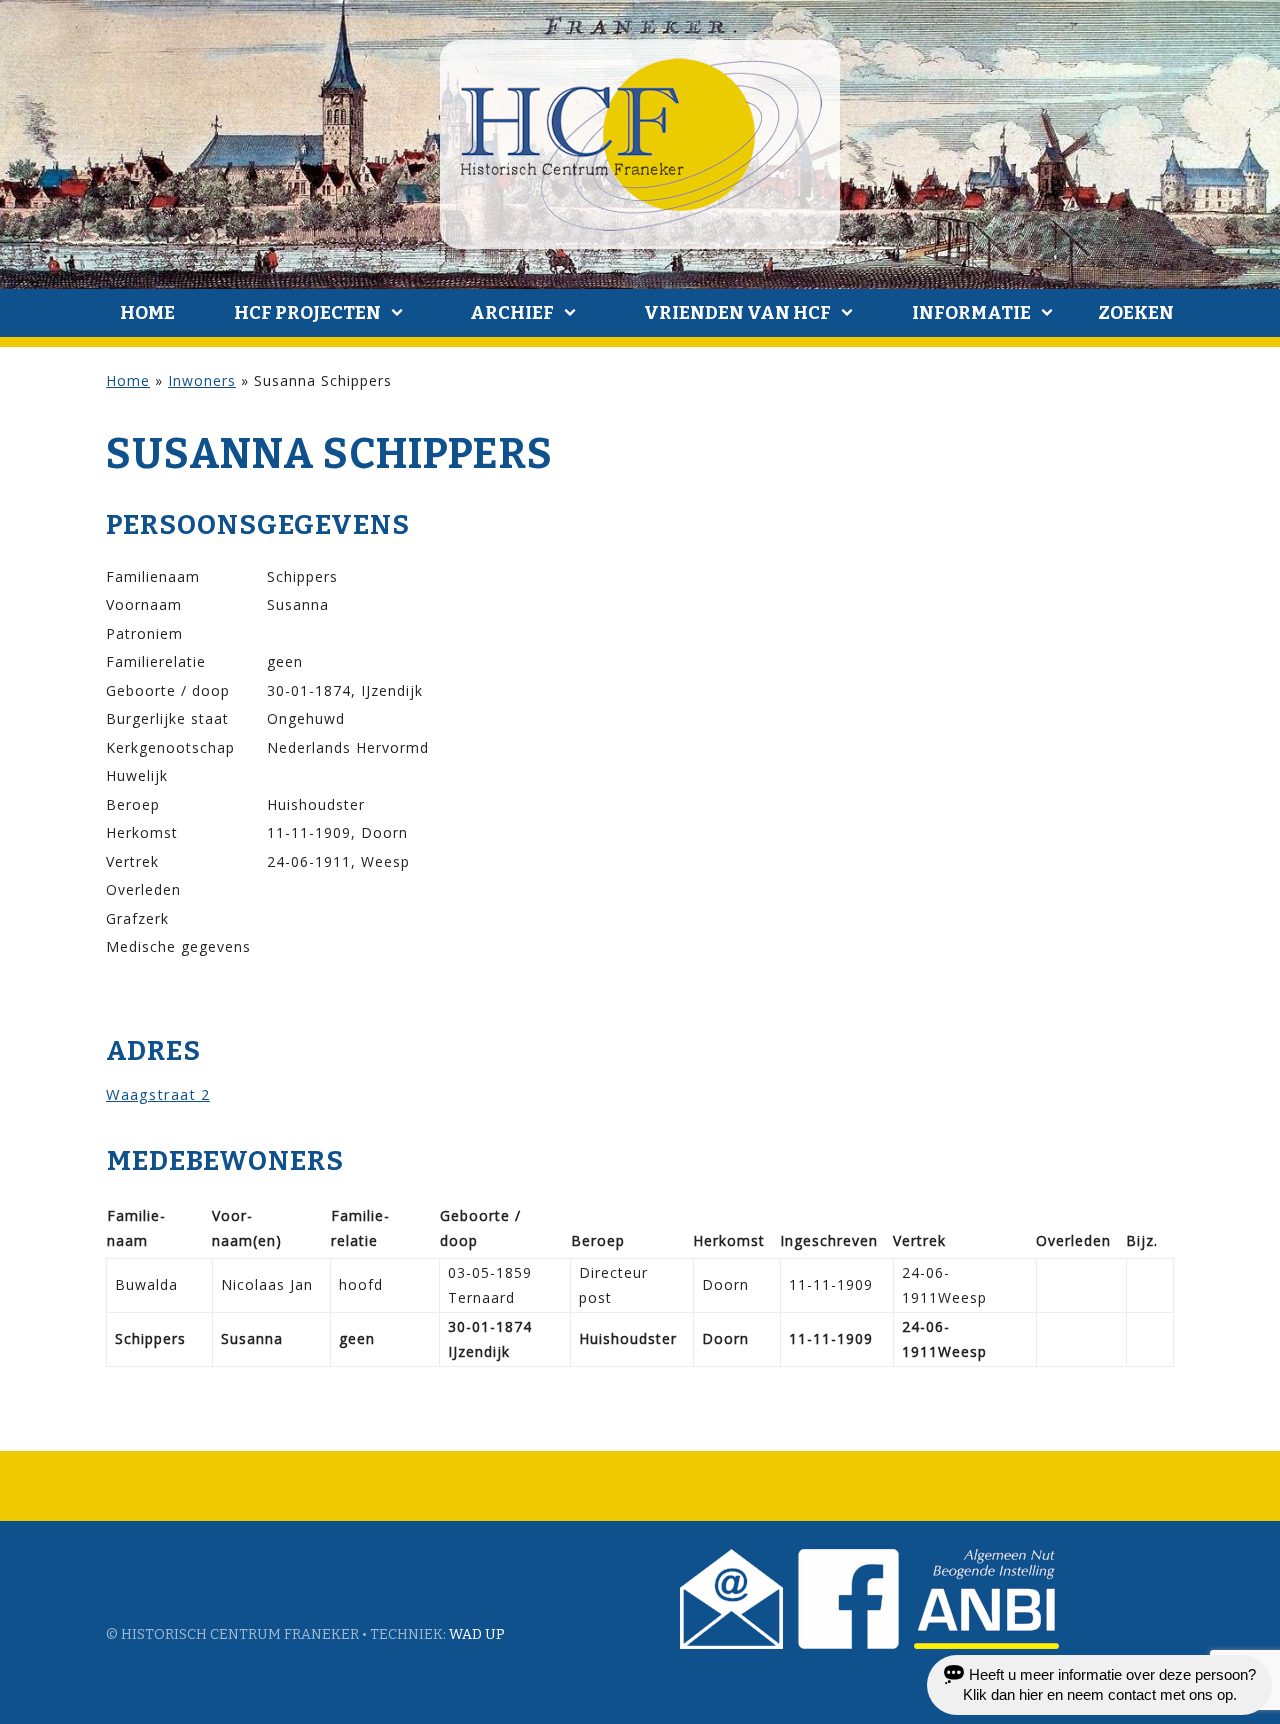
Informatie (971, 313)
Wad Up (477, 1634)
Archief (512, 313)
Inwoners (202, 380)
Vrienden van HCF (737, 313)
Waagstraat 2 (158, 1094)
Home (147, 313)
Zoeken (1136, 313)
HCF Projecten (307, 313)
